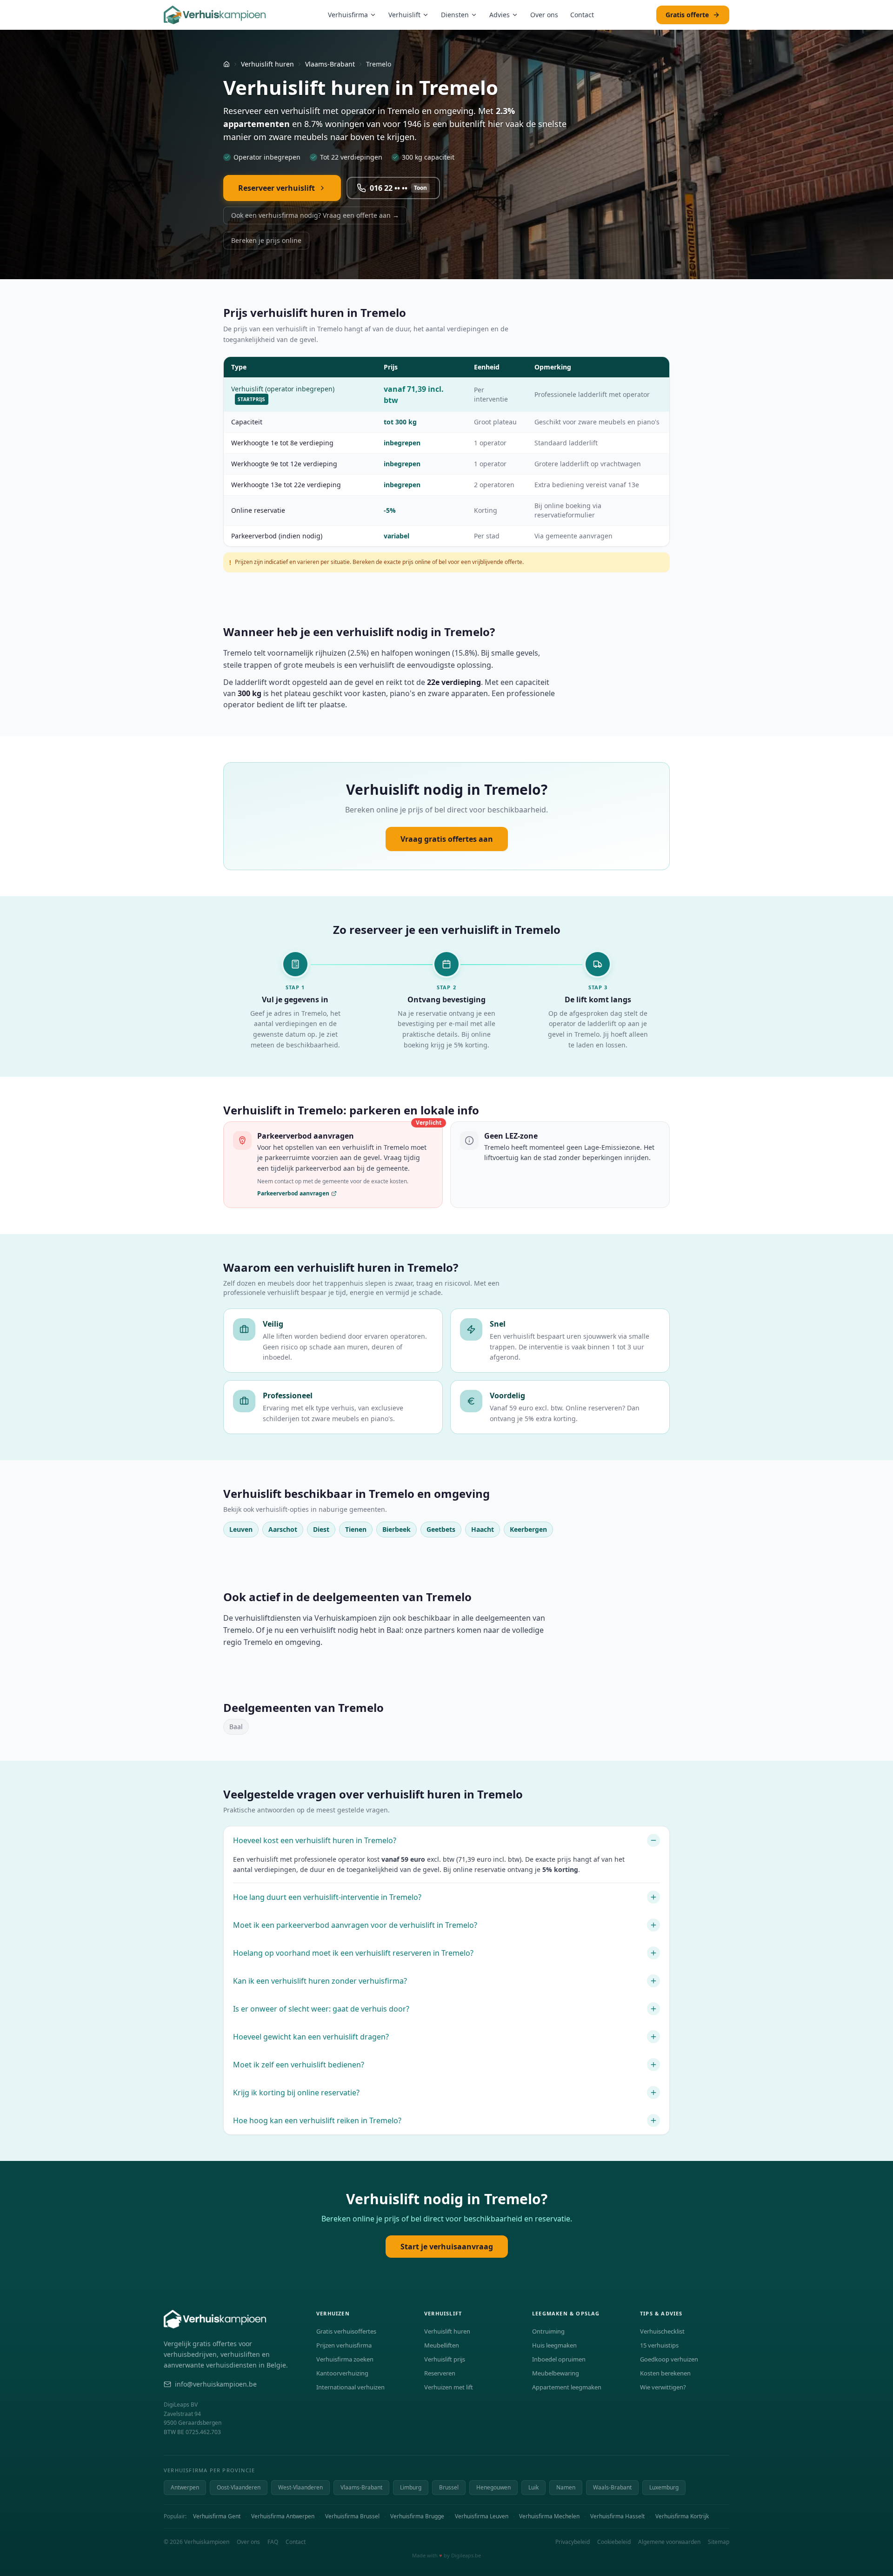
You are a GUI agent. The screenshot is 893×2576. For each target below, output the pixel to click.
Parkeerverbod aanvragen (293, 1194)
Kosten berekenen (665, 2373)
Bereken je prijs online (266, 240)
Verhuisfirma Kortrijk (682, 2516)
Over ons (544, 15)
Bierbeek (397, 1529)
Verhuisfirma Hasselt (617, 2516)
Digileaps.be (466, 2555)
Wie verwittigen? (663, 2387)
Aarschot (283, 1529)
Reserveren (440, 2373)
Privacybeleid (573, 2542)
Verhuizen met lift (449, 2387)
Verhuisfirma (348, 15)
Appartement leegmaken (567, 2387)
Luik (533, 2487)
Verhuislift (404, 15)
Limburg (411, 2487)
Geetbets (441, 1529)
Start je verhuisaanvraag (447, 2247)
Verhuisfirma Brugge (417, 2516)
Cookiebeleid (614, 2542)
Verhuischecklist (662, 2331)
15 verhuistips (659, 2345)
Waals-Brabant (612, 2487)
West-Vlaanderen (300, 2487)
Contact (582, 15)
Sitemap (719, 2542)
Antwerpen (185, 2487)
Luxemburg (664, 2487)
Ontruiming (548, 2331)
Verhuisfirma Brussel (352, 2516)
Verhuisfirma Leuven (482, 2516)
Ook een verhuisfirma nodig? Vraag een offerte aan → (315, 215)
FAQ (273, 2542)
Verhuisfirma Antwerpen (283, 2516)
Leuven (241, 1529)
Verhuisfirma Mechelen (549, 2516)
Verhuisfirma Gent (217, 2516)
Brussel (449, 2487)
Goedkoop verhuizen (669, 2359)
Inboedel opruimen (559, 2359)
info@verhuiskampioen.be (216, 2384)
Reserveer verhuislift (277, 188)
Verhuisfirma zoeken (345, 2359)
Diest (321, 1529)
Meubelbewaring (556, 2373)
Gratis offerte (687, 15)
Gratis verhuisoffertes (346, 2331)
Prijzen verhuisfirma (344, 2345)
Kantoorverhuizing (342, 2373)
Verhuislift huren (267, 64)
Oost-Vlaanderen (239, 2487)
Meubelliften (442, 2345)
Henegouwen (493, 2487)
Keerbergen (528, 1529)
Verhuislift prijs (445, 2359)
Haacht (483, 1529)
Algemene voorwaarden (669, 2542)
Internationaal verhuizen (350, 2387)
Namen (566, 2487)
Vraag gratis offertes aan (447, 839)
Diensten (455, 15)
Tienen (356, 1529)
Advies (500, 15)
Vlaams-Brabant (330, 64)
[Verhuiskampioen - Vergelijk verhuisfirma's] (215, 15)
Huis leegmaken (554, 2345)
